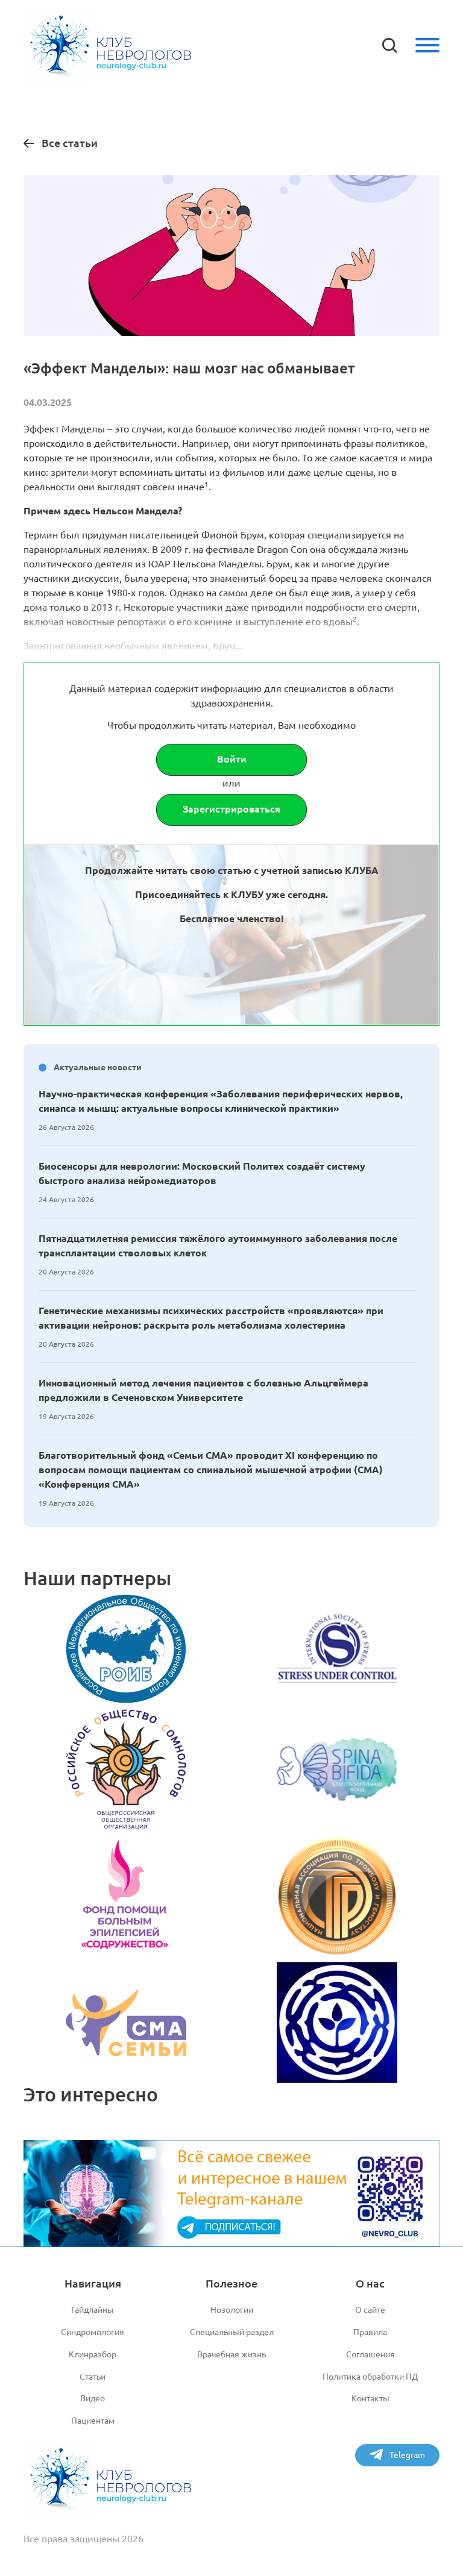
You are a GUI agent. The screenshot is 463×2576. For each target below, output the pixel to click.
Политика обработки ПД (370, 2377)
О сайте (370, 2310)
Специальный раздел (232, 2332)
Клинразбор (93, 2354)
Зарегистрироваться (231, 809)
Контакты (370, 2398)
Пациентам (93, 2421)
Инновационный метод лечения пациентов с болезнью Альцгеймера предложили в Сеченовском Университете (203, 1390)
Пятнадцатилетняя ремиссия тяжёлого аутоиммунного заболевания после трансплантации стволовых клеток (218, 1246)
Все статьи (70, 143)
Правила (370, 2332)
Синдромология (93, 2332)
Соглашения (370, 2354)
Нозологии (232, 2310)
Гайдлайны (93, 2310)
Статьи (93, 2377)
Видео (93, 2398)
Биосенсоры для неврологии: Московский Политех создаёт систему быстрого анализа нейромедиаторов (202, 1173)
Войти (232, 759)
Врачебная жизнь (231, 2354)
